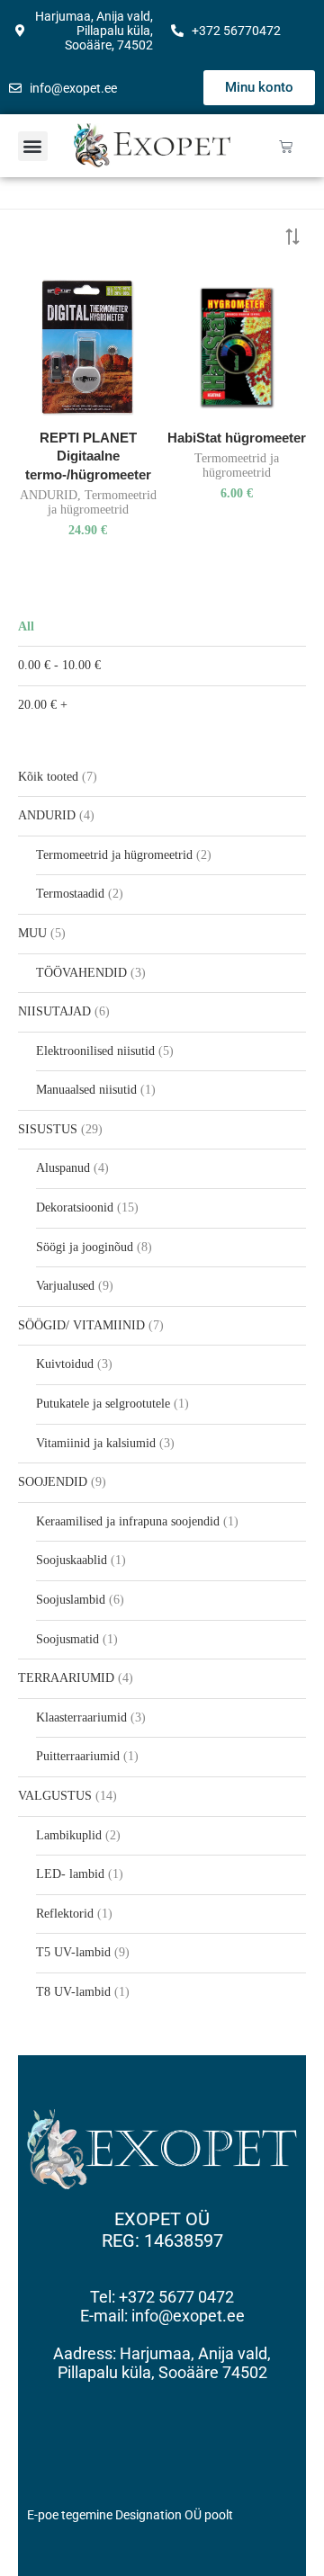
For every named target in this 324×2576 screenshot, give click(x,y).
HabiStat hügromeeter (237, 438)
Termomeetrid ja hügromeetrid (102, 502)
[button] (33, 146)
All (26, 626)
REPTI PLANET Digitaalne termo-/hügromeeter (88, 456)
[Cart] (286, 146)
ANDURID (49, 495)
